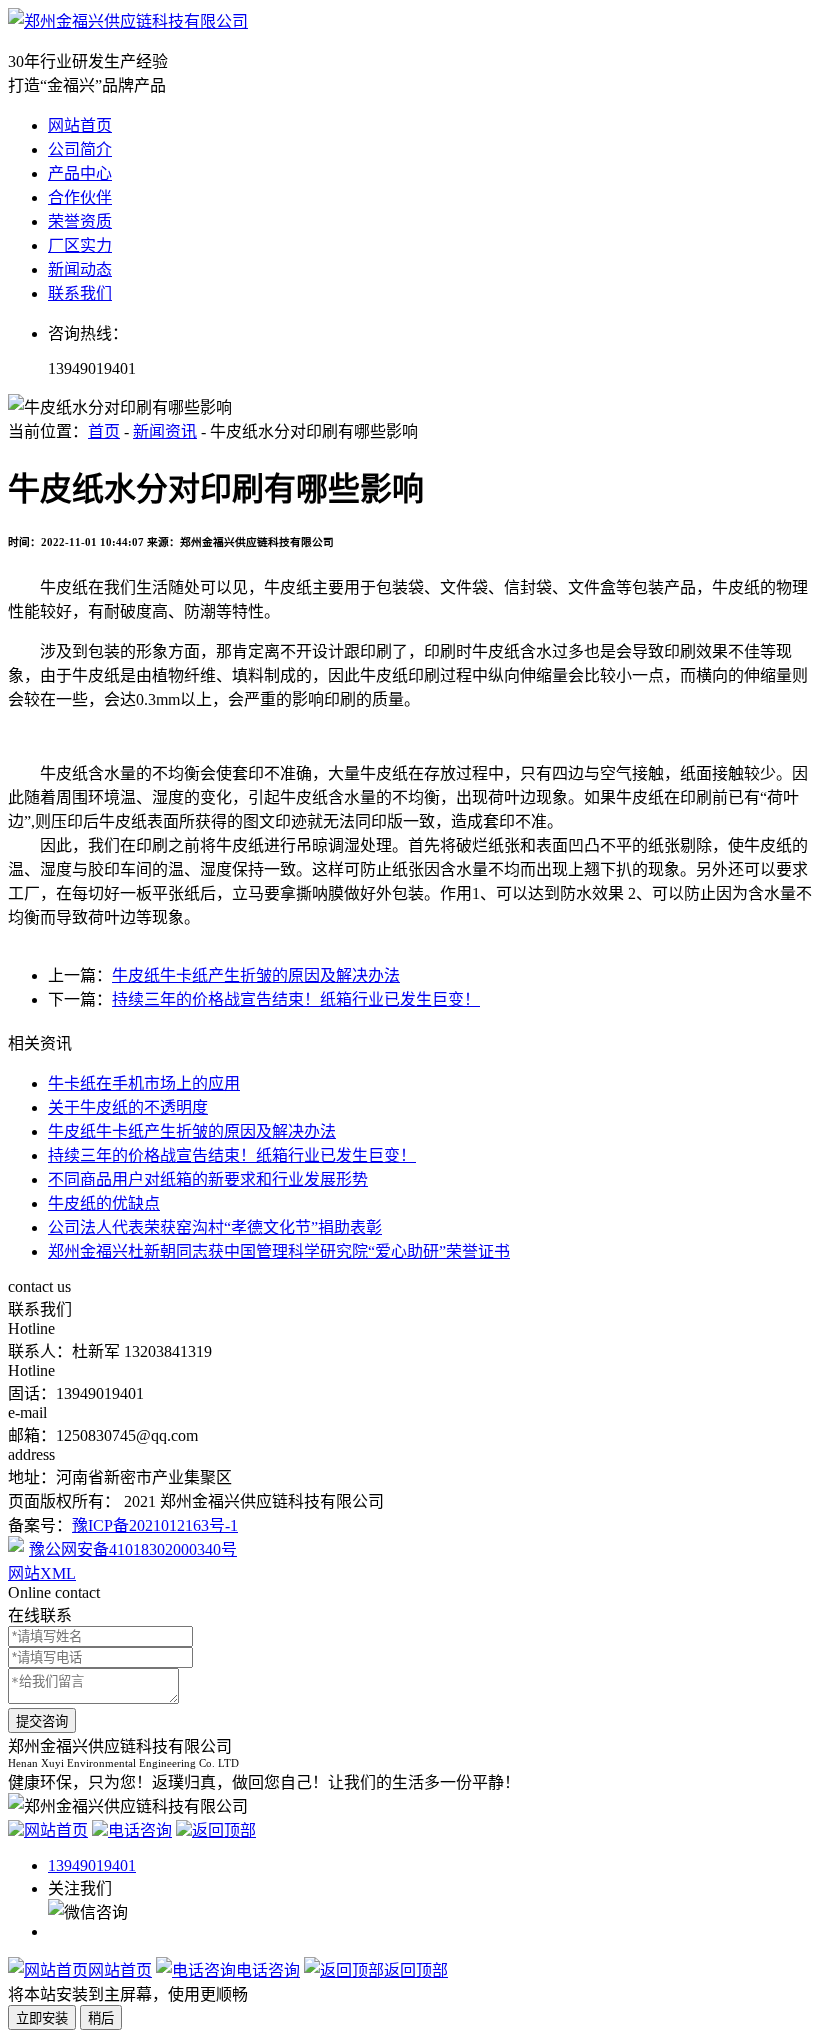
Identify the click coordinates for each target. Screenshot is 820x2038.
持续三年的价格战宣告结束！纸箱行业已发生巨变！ (296, 999)
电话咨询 (140, 1830)
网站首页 (80, 125)
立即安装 (42, 2018)
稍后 (101, 2018)
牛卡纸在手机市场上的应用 (144, 1083)
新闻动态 (80, 269)
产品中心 (80, 173)
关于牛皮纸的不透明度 (128, 1107)
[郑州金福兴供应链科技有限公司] (128, 21)
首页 (104, 431)
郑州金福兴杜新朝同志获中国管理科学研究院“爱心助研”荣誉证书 (279, 1251)
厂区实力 (80, 245)
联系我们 (80, 293)
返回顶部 (224, 1830)
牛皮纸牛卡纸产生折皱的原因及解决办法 (256, 975)
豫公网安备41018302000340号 (133, 1549)
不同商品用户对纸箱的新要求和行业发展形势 (208, 1179)
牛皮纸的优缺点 (104, 1203)
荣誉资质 (80, 221)
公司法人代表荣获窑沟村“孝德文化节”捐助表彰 (215, 1227)
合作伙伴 (80, 197)
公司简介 (80, 149)
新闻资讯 (165, 431)
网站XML (42, 1573)
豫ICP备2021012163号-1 (155, 1525)
